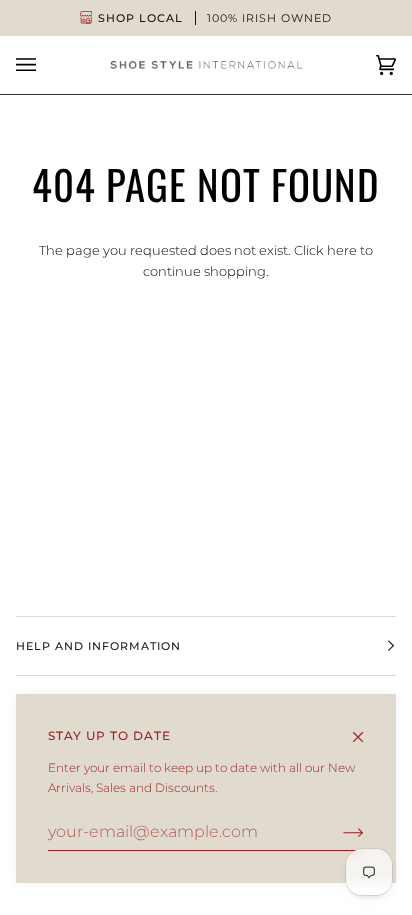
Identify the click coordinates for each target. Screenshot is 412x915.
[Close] (366, 728)
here (342, 250)
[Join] (337, 832)
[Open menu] (46, 65)
